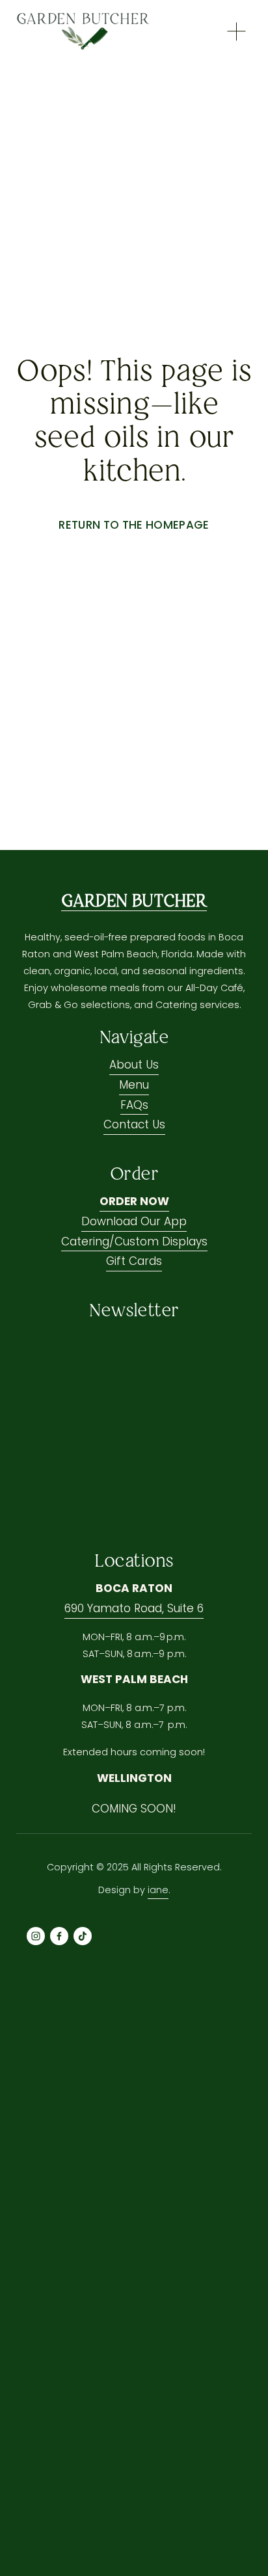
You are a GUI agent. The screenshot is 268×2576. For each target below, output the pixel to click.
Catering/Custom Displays (134, 1242)
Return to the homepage (134, 525)
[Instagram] (36, 1936)
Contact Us (134, 1124)
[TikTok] (83, 1936)
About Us (134, 1065)
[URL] (106, 1936)
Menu (134, 1085)
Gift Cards (134, 1261)
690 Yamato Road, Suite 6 (134, 1608)
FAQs (134, 1105)
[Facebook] (59, 1936)
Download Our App (134, 1221)
